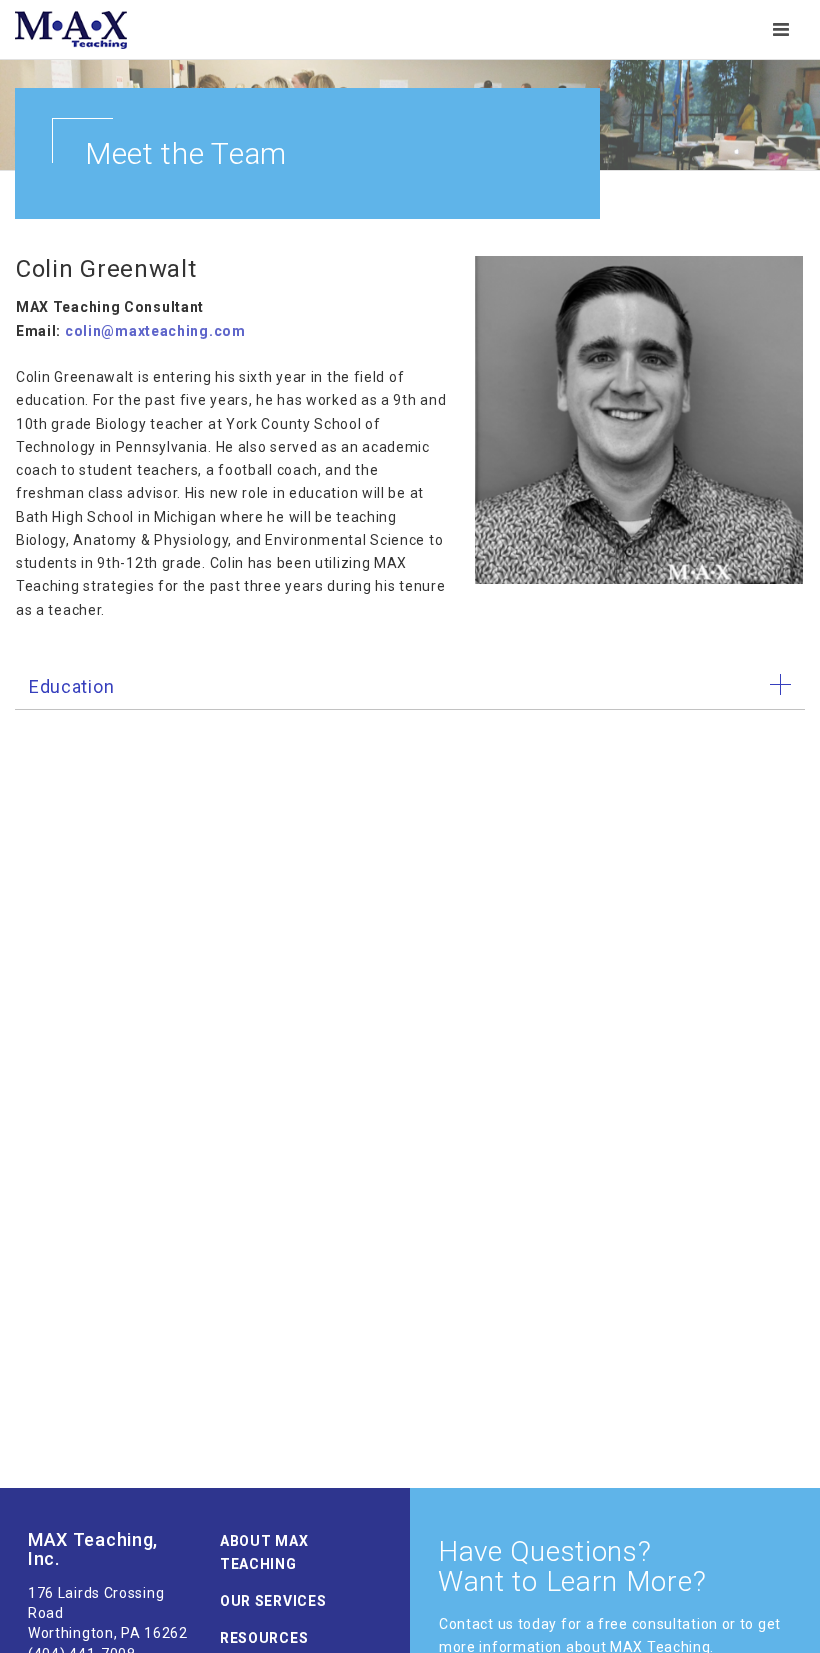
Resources (264, 1638)
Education (71, 686)
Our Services (273, 1601)
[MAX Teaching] (71, 30)
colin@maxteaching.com (155, 331)
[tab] (410, 687)
